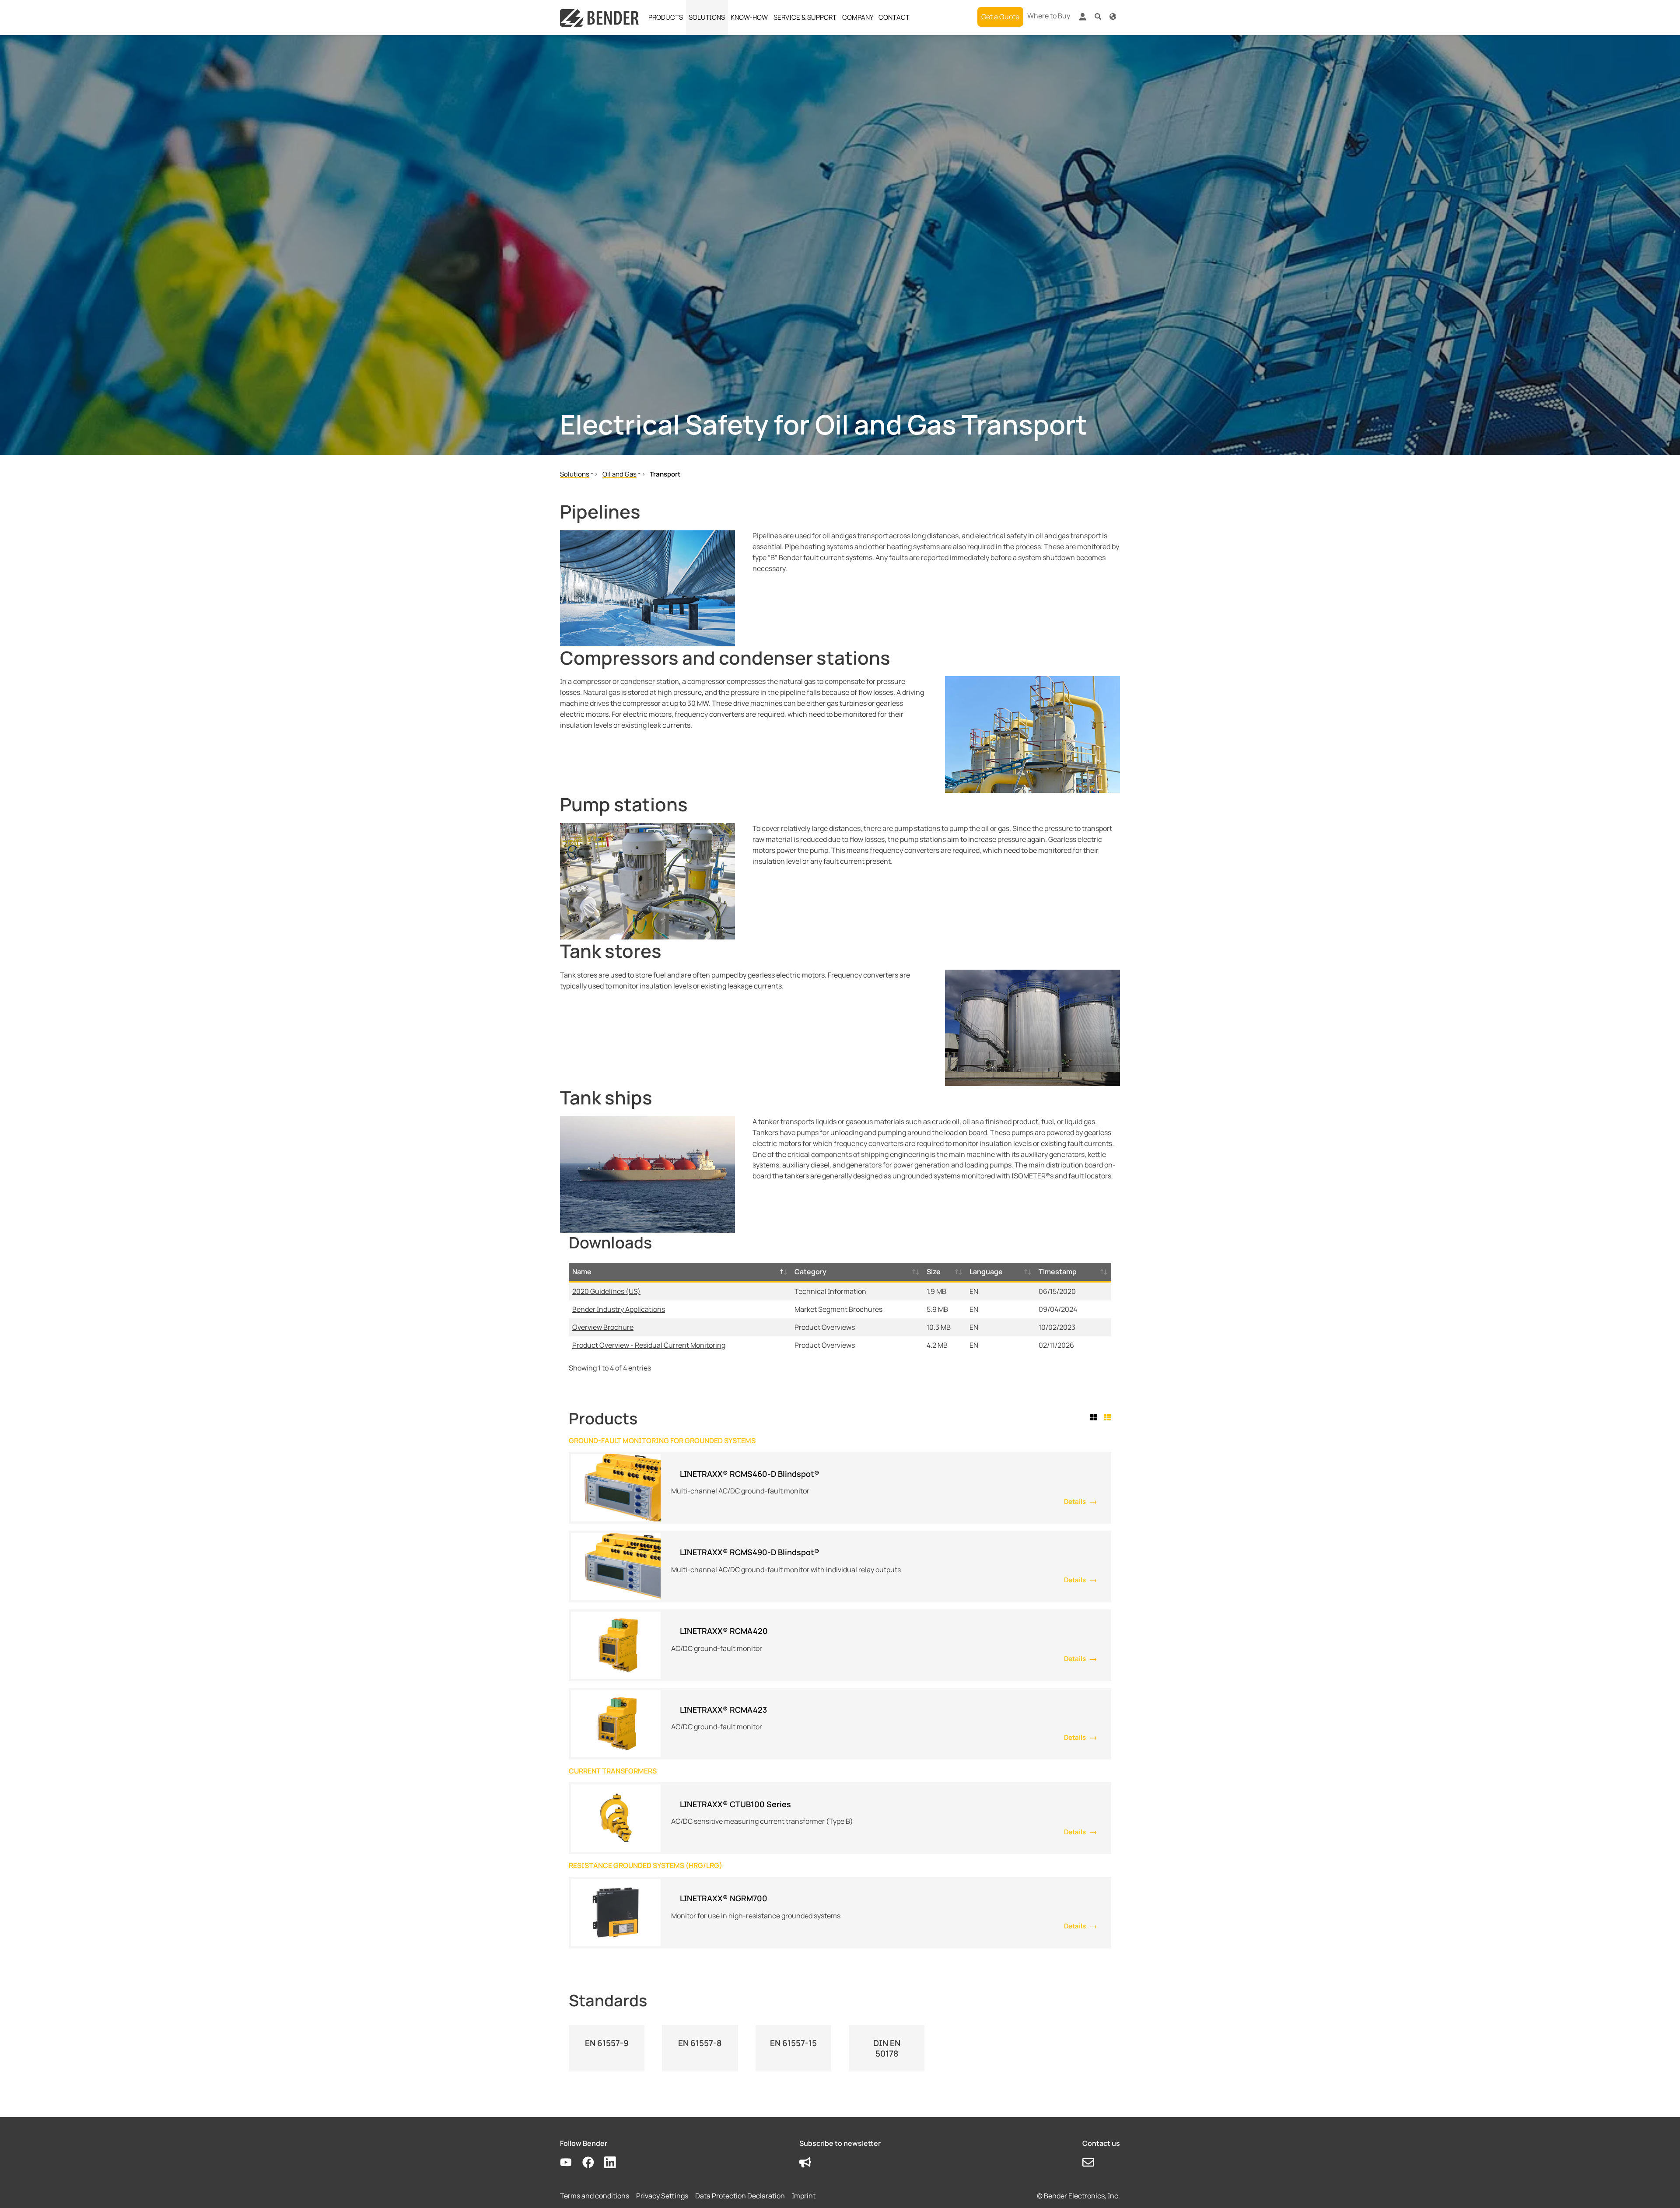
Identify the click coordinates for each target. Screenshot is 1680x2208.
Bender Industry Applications (619, 1309)
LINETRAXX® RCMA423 (723, 1710)
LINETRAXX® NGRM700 (724, 1898)
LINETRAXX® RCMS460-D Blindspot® (750, 1474)
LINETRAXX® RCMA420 (724, 1631)
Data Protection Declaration (740, 2196)
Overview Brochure (603, 1327)
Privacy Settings (662, 2196)
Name (582, 1272)
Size (934, 1272)
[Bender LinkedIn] (615, 2163)
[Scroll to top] (1661, 2189)
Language (986, 1272)
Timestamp (1058, 1272)
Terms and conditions (595, 2196)
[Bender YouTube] (571, 2163)
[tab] (1095, 1418)
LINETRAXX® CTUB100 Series (735, 1804)
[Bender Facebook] (593, 2163)
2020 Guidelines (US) (606, 1291)
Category (810, 1272)
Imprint (804, 2196)
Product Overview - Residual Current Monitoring (649, 1345)
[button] (1098, 16)
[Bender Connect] (1082, 19)
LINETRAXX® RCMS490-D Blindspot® (750, 1552)
